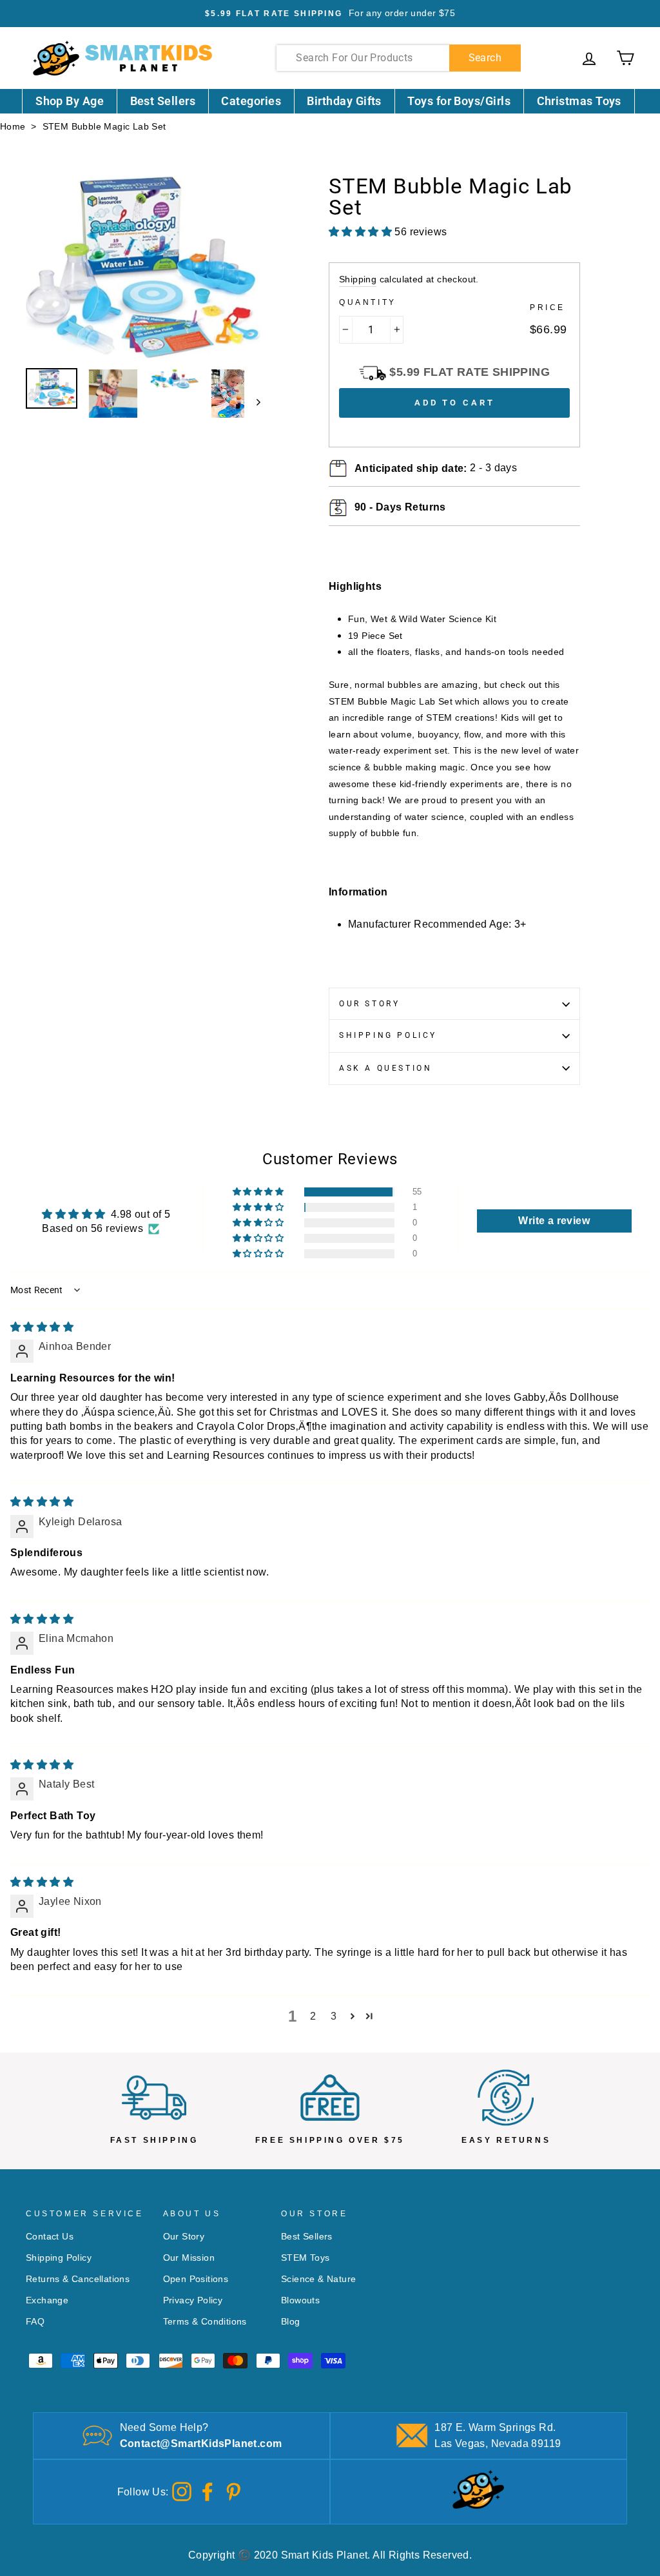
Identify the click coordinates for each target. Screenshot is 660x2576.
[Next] (252, 402)
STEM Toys (306, 2258)
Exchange (47, 2300)
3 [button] (334, 2016)
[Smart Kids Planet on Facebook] (208, 2491)
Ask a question (385, 1068)
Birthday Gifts (344, 101)
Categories (251, 101)
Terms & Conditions (205, 2322)
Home (13, 127)
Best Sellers (163, 101)
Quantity (368, 302)
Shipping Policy (388, 1035)
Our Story (369, 1004)
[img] (42, 1327)
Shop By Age (70, 101)
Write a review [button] (554, 1221)
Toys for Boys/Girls (459, 101)
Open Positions (196, 2279)
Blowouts (300, 2300)
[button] (259, 1192)
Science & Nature (318, 2279)
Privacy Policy (193, 2300)
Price (548, 307)
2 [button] (313, 2016)
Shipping (358, 279)
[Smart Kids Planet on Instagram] (182, 2491)
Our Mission (189, 2258)
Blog (291, 2322)
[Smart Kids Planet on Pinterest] (233, 2491)
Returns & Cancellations (78, 2279)
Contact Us (50, 2237)
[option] (330, 14)
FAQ (35, 2322)
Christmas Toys (579, 101)
